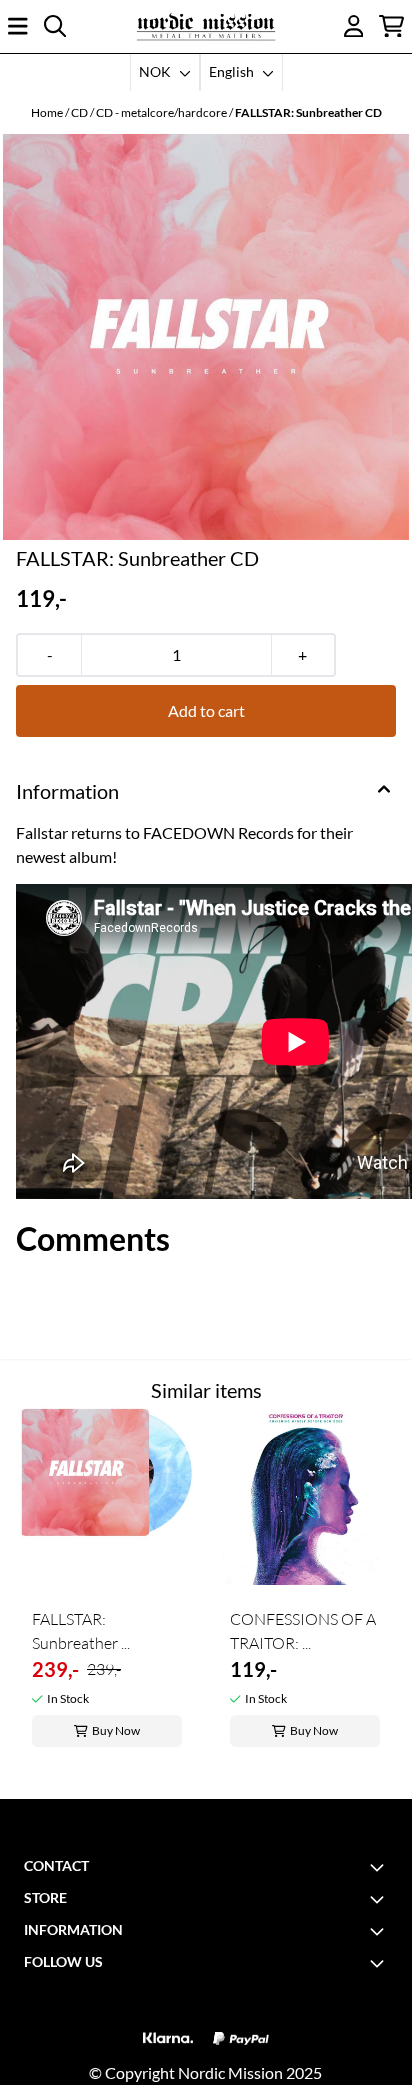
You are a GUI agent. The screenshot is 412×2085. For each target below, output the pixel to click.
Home (48, 112)
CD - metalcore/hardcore (162, 112)
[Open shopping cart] (391, 26)
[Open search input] (55, 26)
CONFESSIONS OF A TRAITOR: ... (303, 1631)
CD (80, 112)
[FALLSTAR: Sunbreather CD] (206, 337)
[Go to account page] (354, 26)
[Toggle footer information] (380, 1867)
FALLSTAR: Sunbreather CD (308, 112)
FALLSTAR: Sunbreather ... (81, 1631)
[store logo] (206, 26)
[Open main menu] (18, 26)
